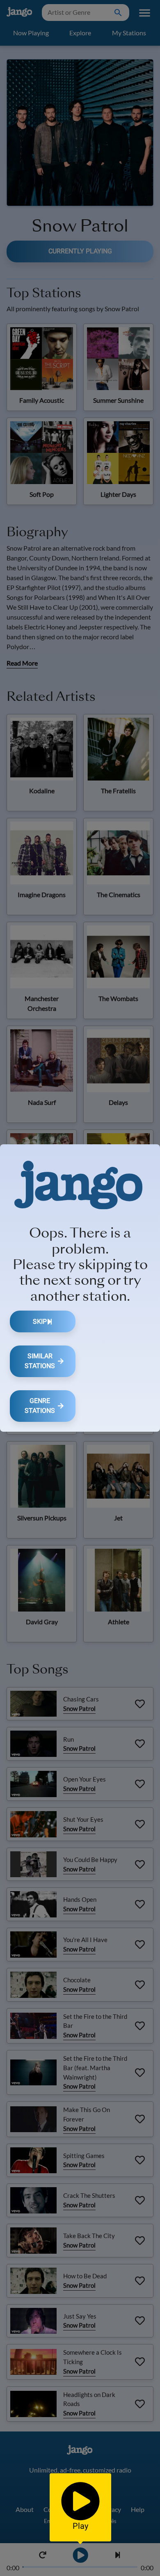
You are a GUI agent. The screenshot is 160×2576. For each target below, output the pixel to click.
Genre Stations (40, 1406)
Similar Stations (40, 1361)
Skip (40, 1321)
